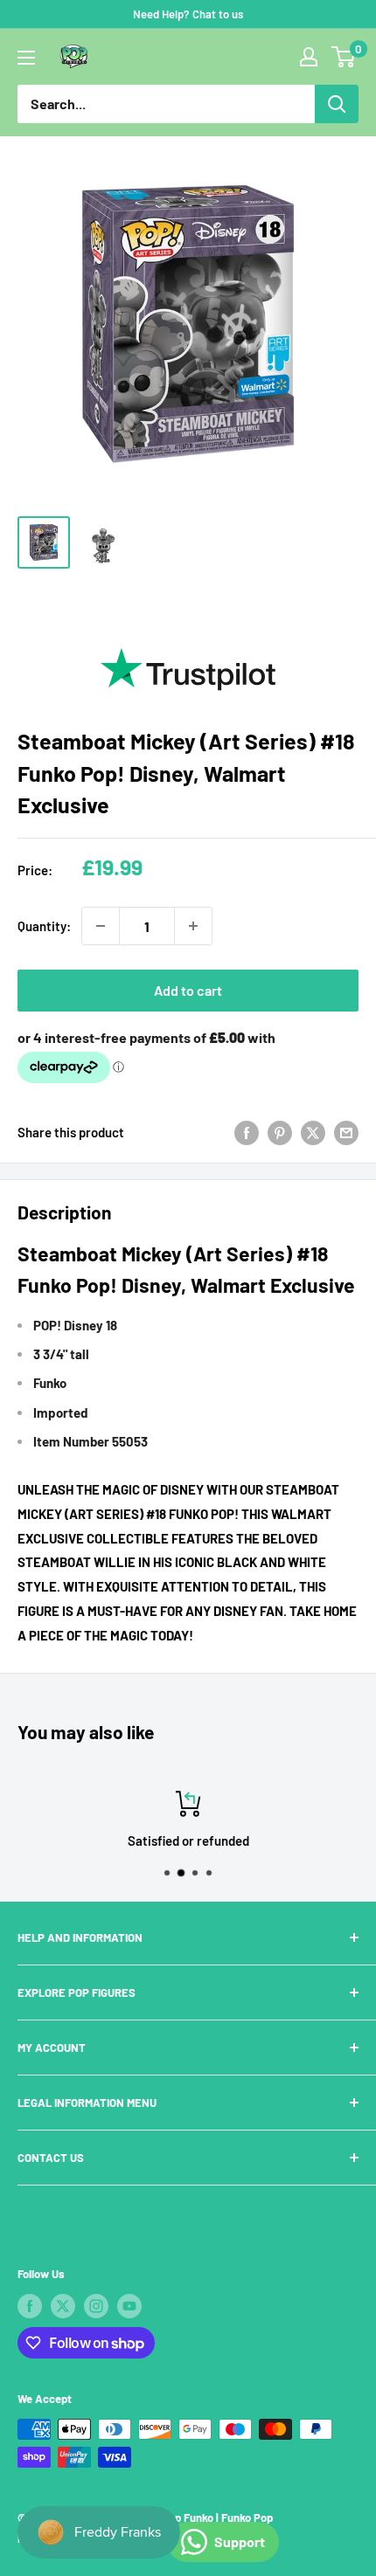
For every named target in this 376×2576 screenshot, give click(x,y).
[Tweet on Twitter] (313, 1132)
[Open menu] (26, 58)
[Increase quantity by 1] (193, 926)
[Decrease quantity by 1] (101, 926)
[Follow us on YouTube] (129, 2306)
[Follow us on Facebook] (30, 2306)
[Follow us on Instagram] (96, 2306)
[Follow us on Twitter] (63, 2306)
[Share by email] (346, 1132)
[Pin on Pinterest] (280, 1132)
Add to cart (188, 990)
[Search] (337, 104)
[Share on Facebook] (247, 1132)
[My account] (309, 57)
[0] (344, 57)
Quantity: (44, 926)
